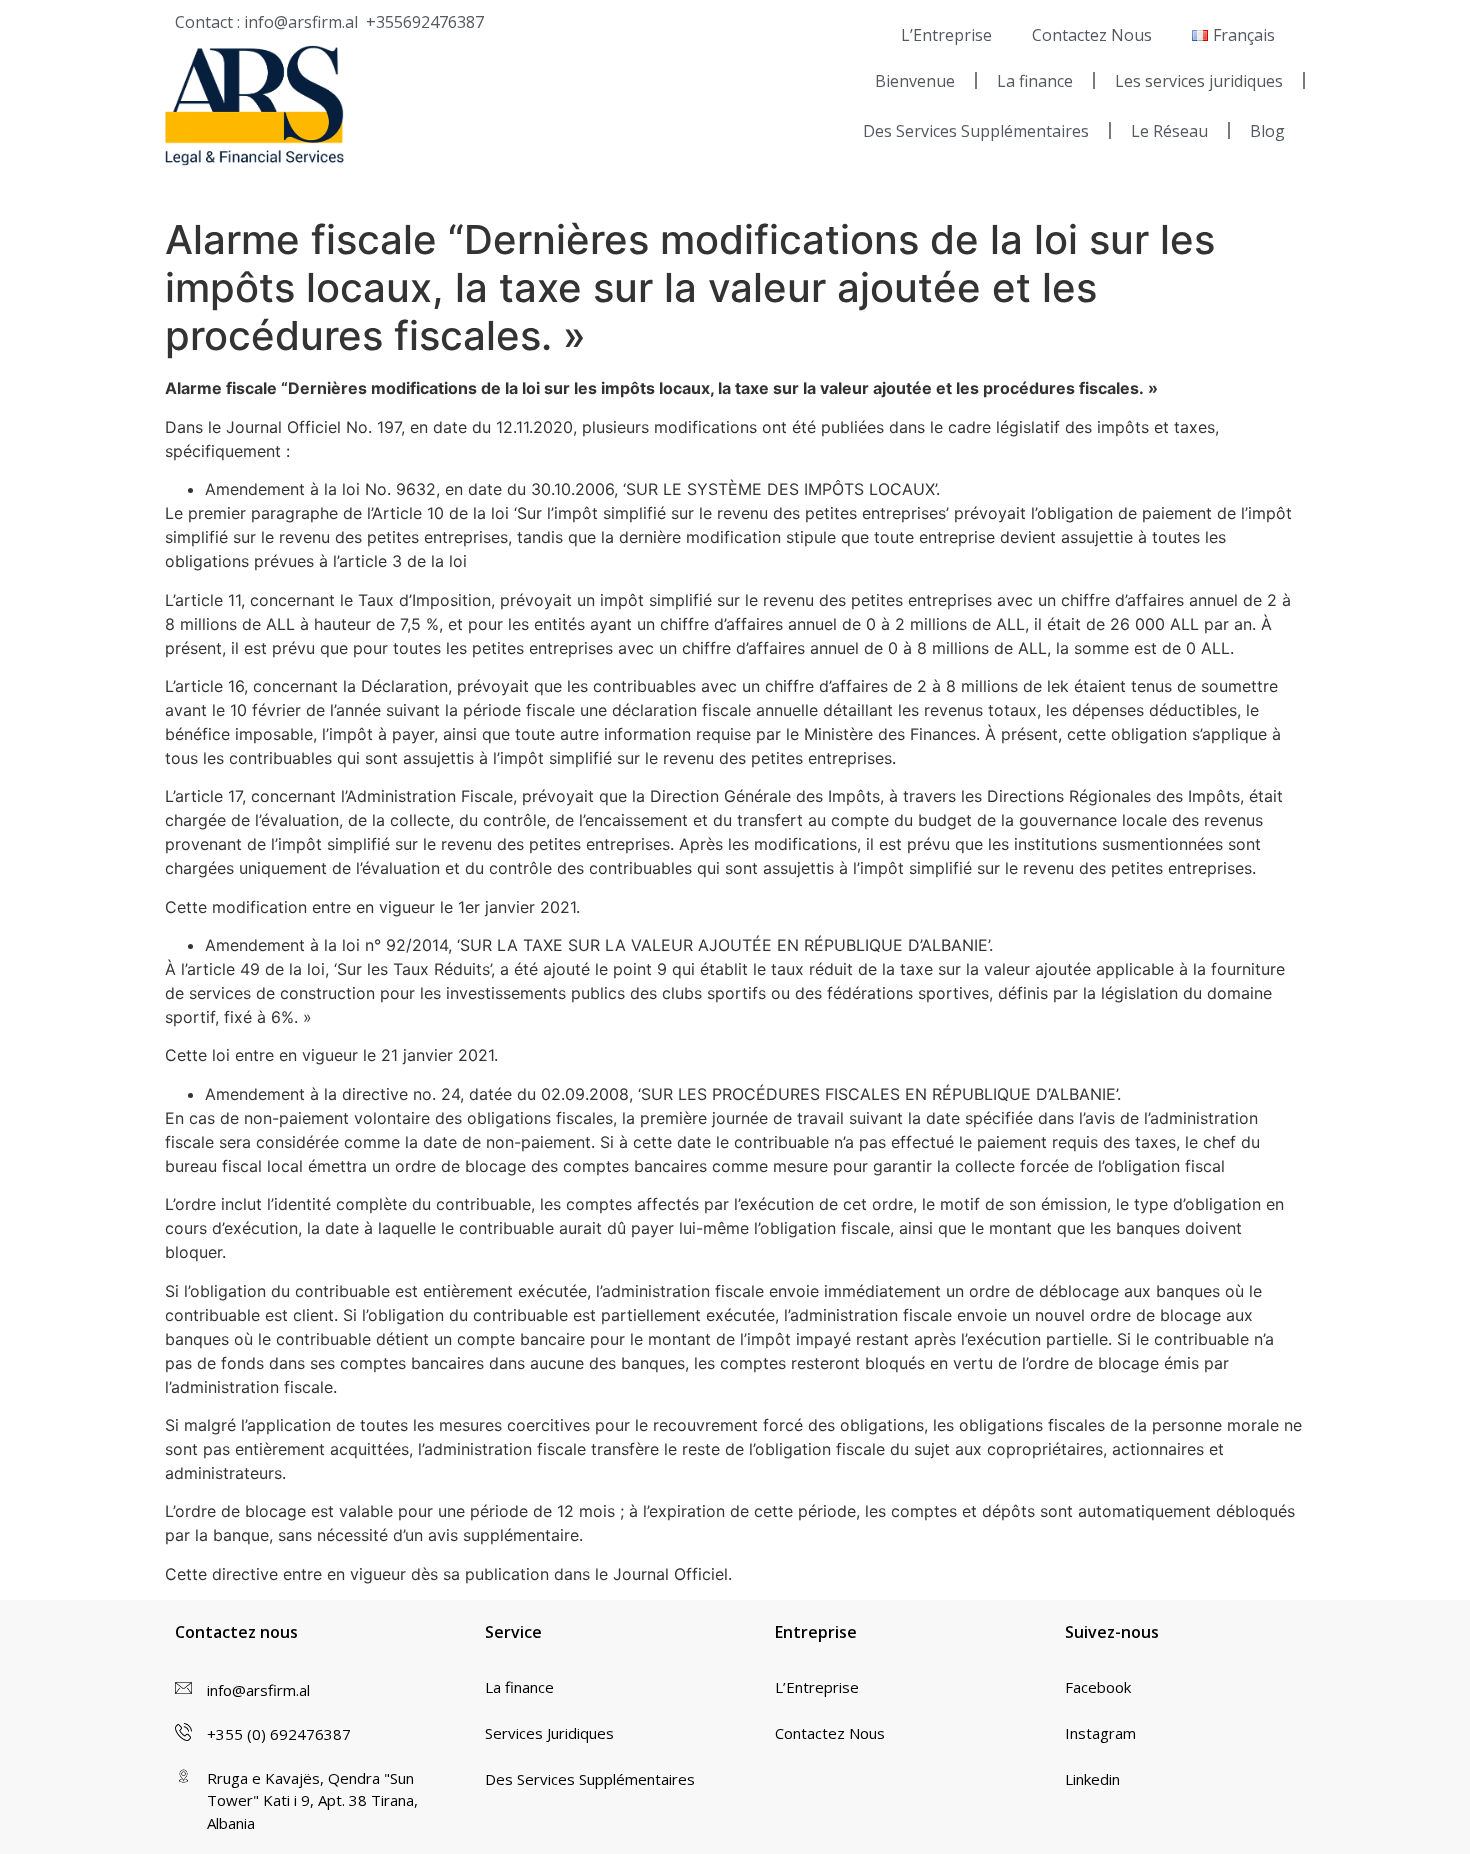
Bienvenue (915, 81)
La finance (1035, 81)
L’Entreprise (946, 35)
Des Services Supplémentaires (976, 131)
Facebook (1098, 1687)
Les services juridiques (1199, 81)
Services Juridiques (549, 1733)
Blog (1267, 131)
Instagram (1100, 1733)
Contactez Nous (1092, 35)
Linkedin (1092, 1779)
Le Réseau (1169, 131)
